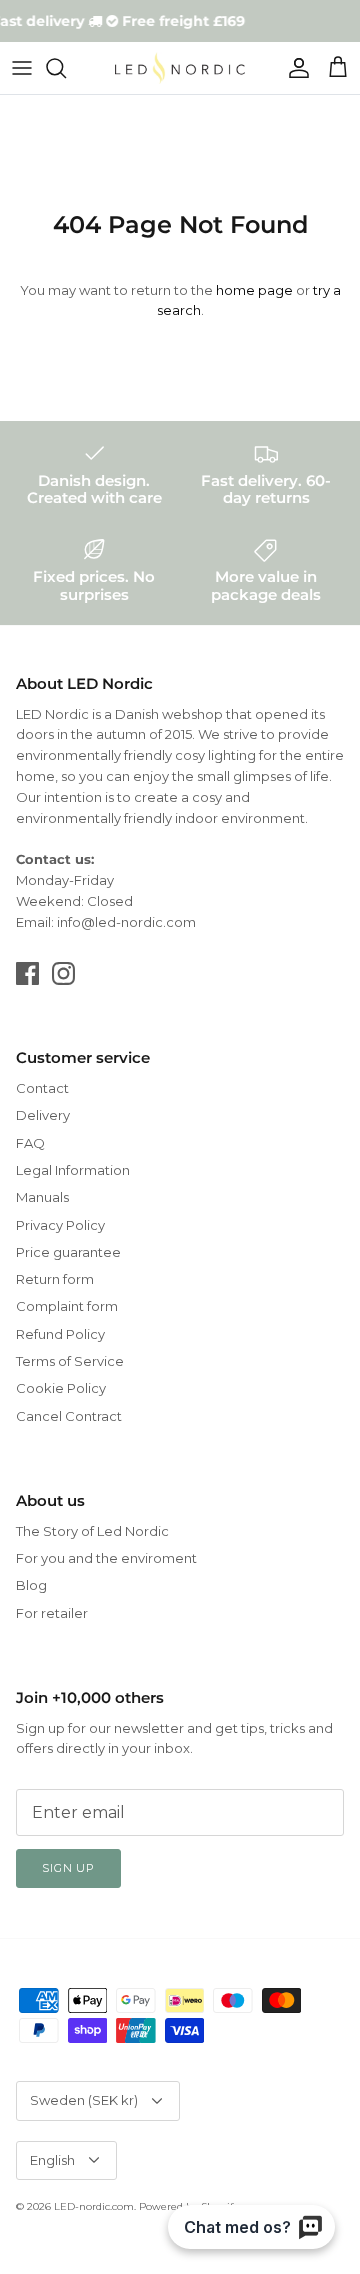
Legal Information (73, 1170)
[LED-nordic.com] (180, 68)
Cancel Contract (69, 1416)
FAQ (30, 1143)
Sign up (68, 1868)
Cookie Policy (61, 1388)
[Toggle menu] (22, 68)
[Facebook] (27, 973)
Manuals (42, 1197)
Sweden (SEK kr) (84, 2100)
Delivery (43, 1115)
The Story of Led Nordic (92, 1531)
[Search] (66, 68)
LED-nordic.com (94, 2206)
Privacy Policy (60, 1225)
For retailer (52, 1613)
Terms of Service (70, 1361)
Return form (55, 1279)
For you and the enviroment (106, 1558)
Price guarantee (68, 1252)
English (52, 2160)
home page (254, 290)
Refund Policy (60, 1334)
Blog (31, 1585)
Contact (42, 1088)
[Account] (294, 68)
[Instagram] (63, 973)
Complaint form (67, 1306)
